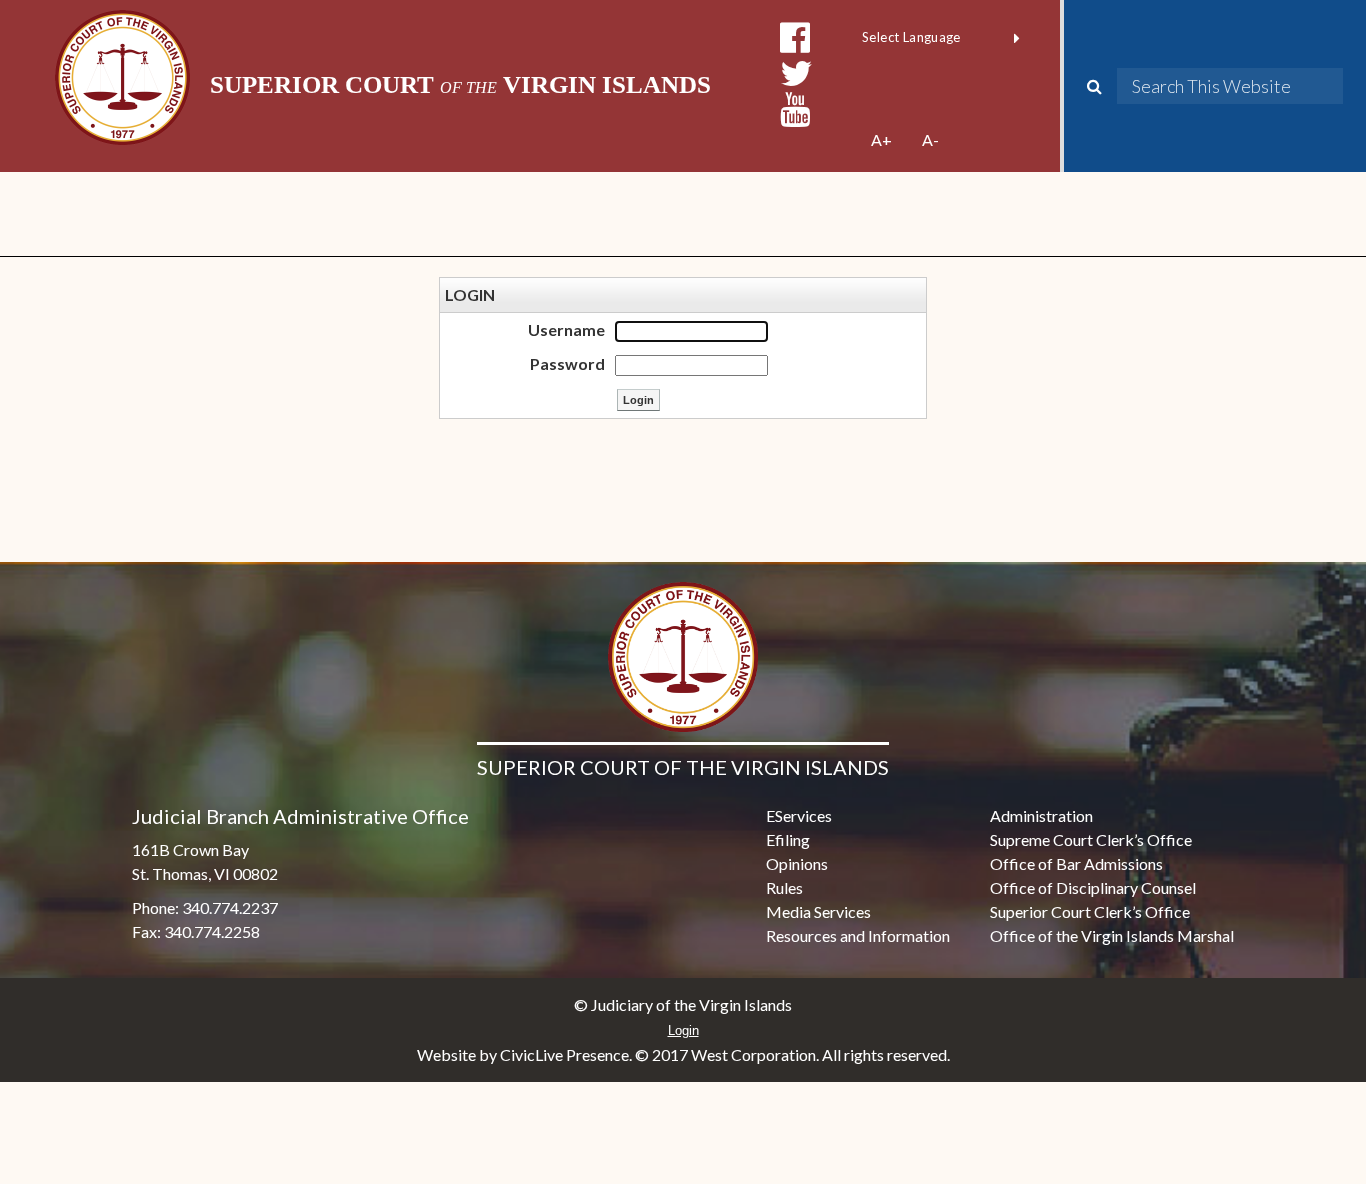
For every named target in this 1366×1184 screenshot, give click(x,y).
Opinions (797, 863)
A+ (881, 139)
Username (566, 329)
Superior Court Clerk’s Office (1090, 911)
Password (567, 363)
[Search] (1102, 86)
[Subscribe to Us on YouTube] (795, 109)
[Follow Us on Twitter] (796, 73)
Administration (1041, 815)
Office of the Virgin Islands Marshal (1112, 935)
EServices (799, 815)
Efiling (788, 839)
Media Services (818, 911)
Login (683, 1030)
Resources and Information (858, 935)
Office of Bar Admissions (1076, 863)
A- (930, 139)
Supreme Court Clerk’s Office (1091, 839)
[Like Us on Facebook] (795, 37)
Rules (784, 887)
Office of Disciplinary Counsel (1093, 887)
